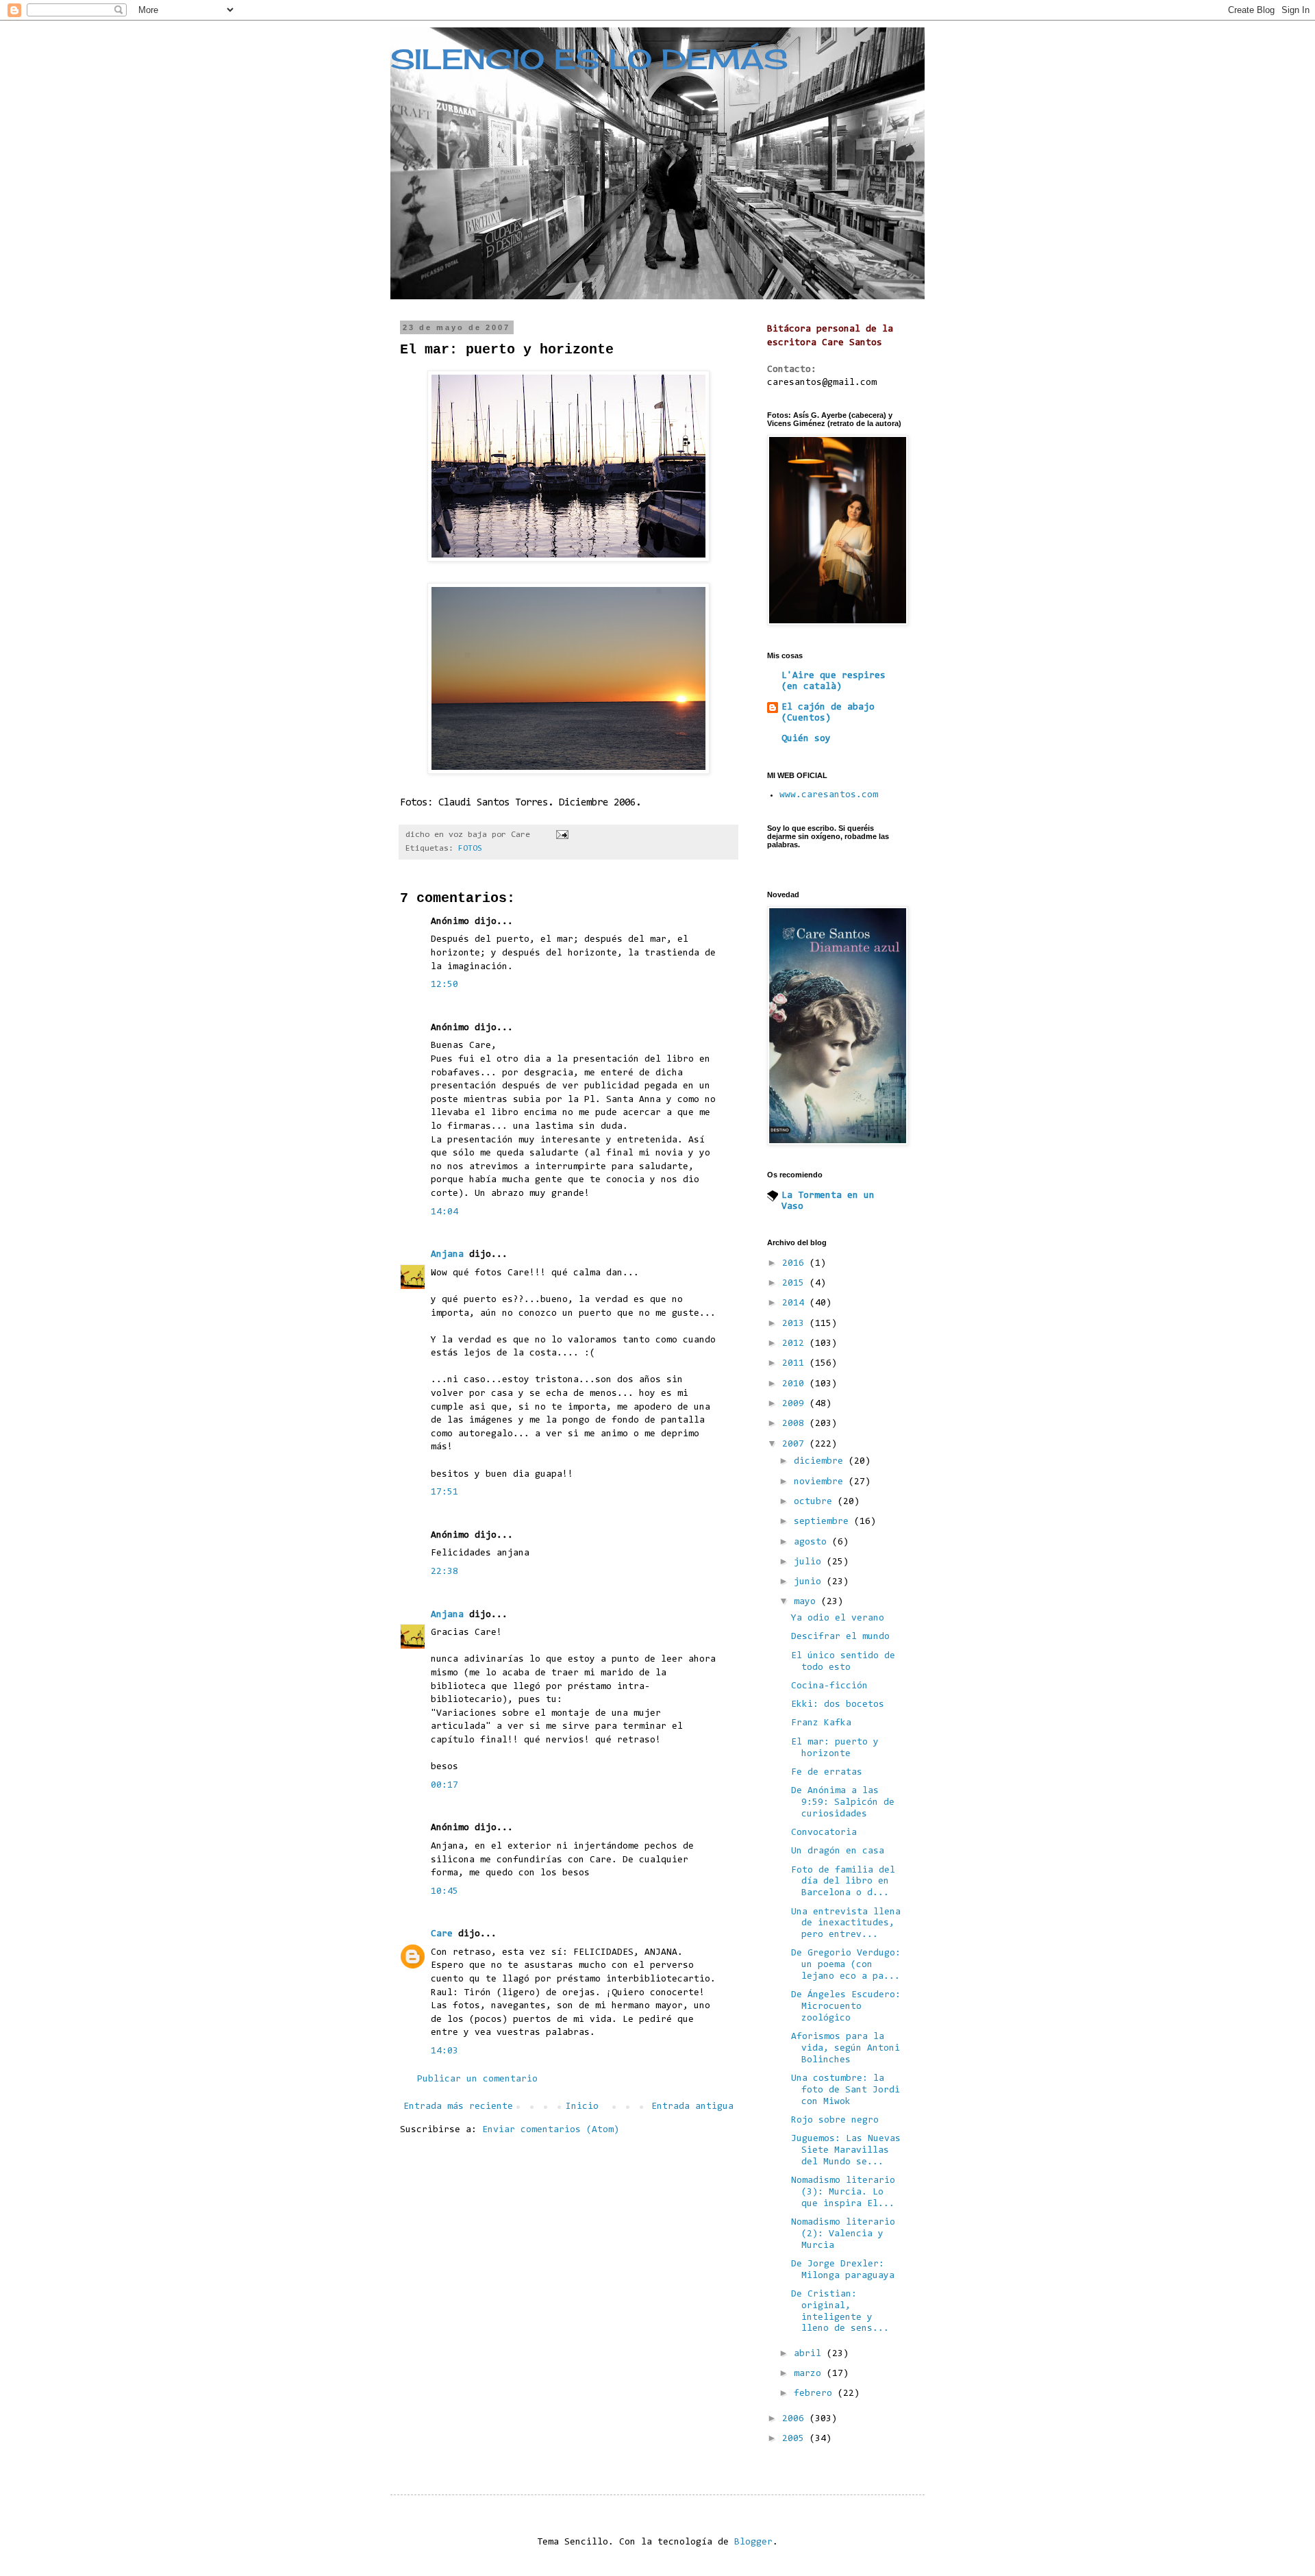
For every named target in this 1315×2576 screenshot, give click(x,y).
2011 (796, 1364)
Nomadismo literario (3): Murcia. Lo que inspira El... (843, 2192)
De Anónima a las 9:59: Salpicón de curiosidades (843, 1803)
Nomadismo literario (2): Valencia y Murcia (843, 2234)
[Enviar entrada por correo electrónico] (563, 835)
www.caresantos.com (829, 795)
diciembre (821, 1462)
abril (810, 2354)
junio (810, 1582)
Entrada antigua (692, 2107)
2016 (796, 1264)
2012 (796, 1344)
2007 (796, 1445)
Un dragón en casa (838, 1851)
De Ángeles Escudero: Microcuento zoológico (846, 2007)
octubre (816, 1502)
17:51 (444, 1492)
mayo (807, 1602)
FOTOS (470, 849)
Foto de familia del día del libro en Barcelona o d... (843, 1882)
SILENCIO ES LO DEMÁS (589, 59)
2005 (796, 2439)
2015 (796, 1284)
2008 (796, 1424)
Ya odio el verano (838, 1618)
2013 (796, 1324)
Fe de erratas (827, 1773)
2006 (796, 2419)
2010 (796, 1384)
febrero (816, 2394)
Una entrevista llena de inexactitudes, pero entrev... (846, 1924)
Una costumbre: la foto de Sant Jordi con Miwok (846, 2090)
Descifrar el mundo (840, 1637)
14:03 (444, 2051)
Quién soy (806, 739)
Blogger (753, 2542)
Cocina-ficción (829, 1686)
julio (810, 1562)
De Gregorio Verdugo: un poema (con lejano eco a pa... (846, 1965)
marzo (810, 2374)
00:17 (444, 1786)
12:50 (444, 985)
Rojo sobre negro (835, 2121)
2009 (796, 1404)
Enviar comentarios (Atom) (551, 2130)
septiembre (824, 1522)
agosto (813, 1542)
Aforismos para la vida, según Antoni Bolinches (846, 2049)
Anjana (447, 1255)
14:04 (444, 1212)
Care (442, 1934)
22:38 (444, 1572)
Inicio (582, 2107)
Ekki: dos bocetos (838, 1705)
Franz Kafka (821, 1723)
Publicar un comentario (477, 2079)
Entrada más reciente (458, 2107)
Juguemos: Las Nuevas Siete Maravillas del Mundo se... (846, 2151)
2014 (796, 1303)
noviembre (821, 1482)
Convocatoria (824, 1833)
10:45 (444, 1892)
